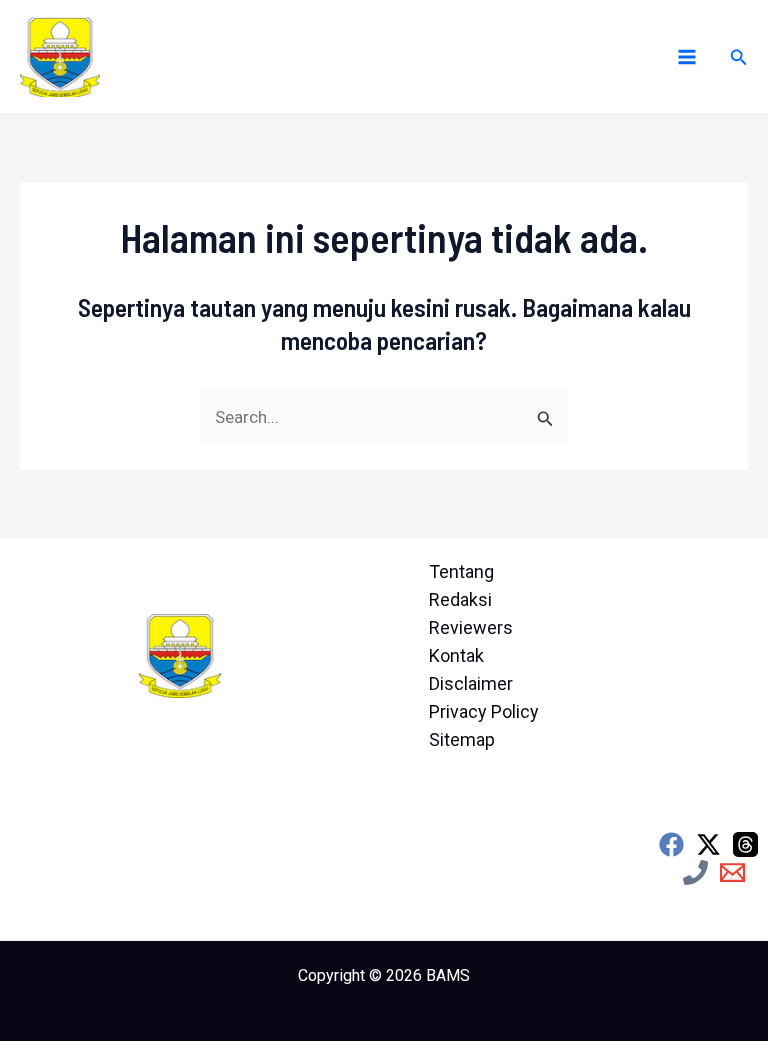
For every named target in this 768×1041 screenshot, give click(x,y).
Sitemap (462, 739)
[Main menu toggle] (687, 57)
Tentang (461, 571)
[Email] (732, 872)
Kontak (456, 655)
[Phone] (695, 872)
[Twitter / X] (708, 844)
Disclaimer (471, 683)
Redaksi (460, 599)
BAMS (448, 975)
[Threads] (745, 844)
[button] (739, 57)
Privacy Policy (484, 711)
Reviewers (471, 627)
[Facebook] (671, 844)
